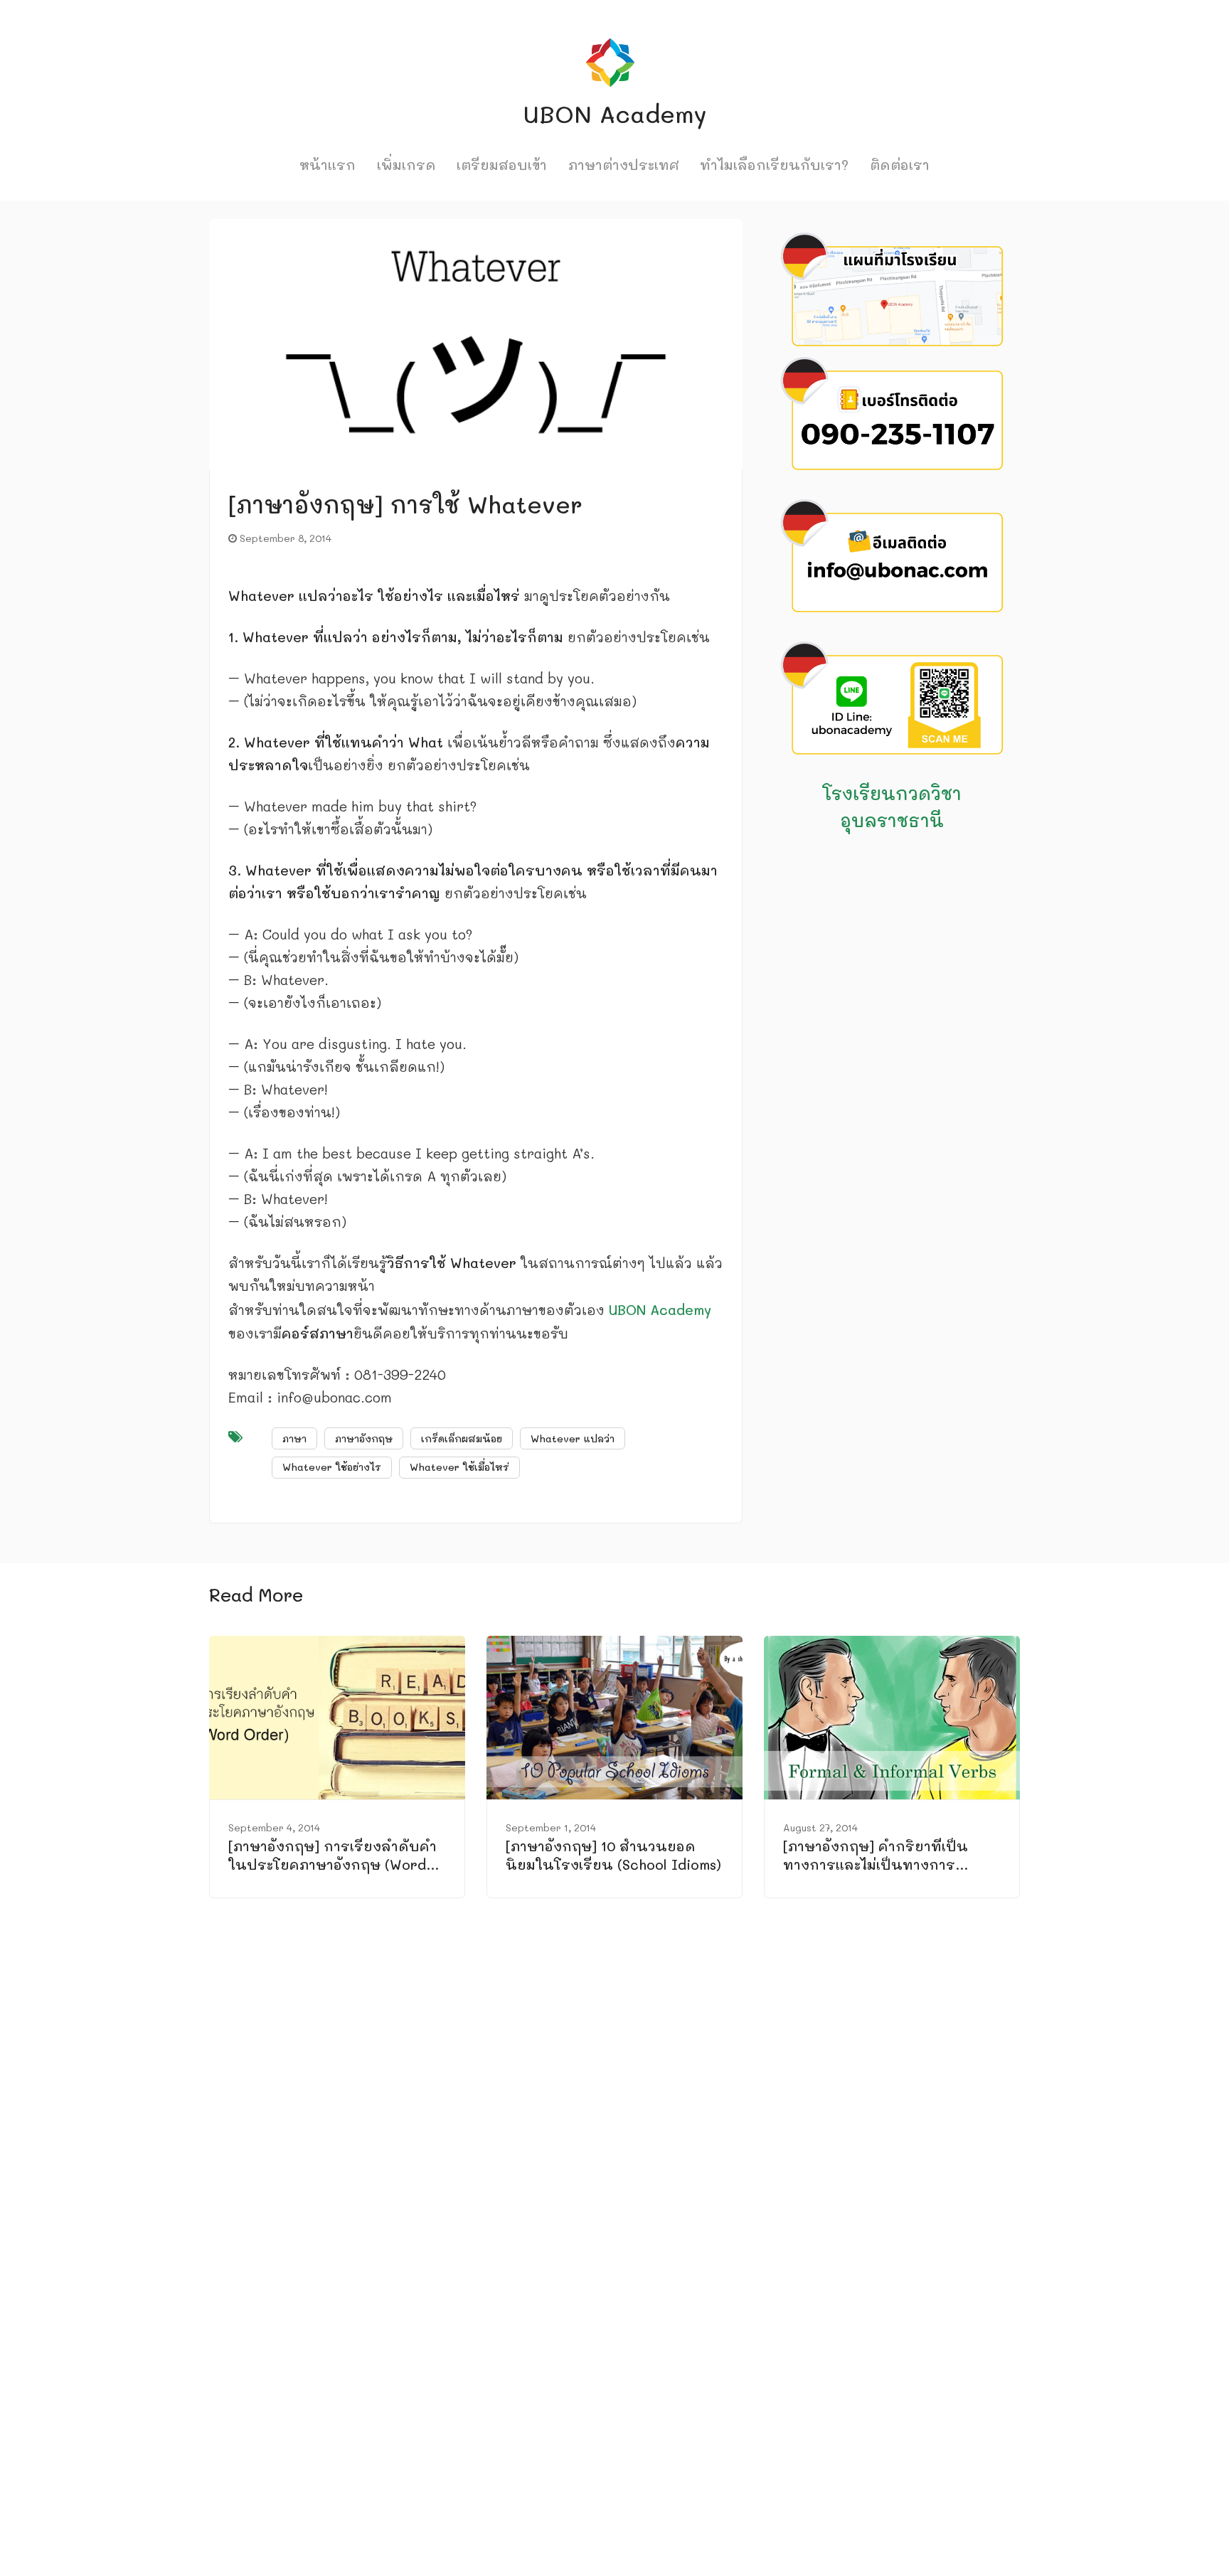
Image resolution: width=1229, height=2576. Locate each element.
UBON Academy (660, 1310)
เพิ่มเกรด (406, 165)
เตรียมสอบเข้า (502, 165)
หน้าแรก (328, 165)
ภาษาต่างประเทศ (624, 165)
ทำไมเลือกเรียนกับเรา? (774, 165)
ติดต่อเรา (900, 165)
